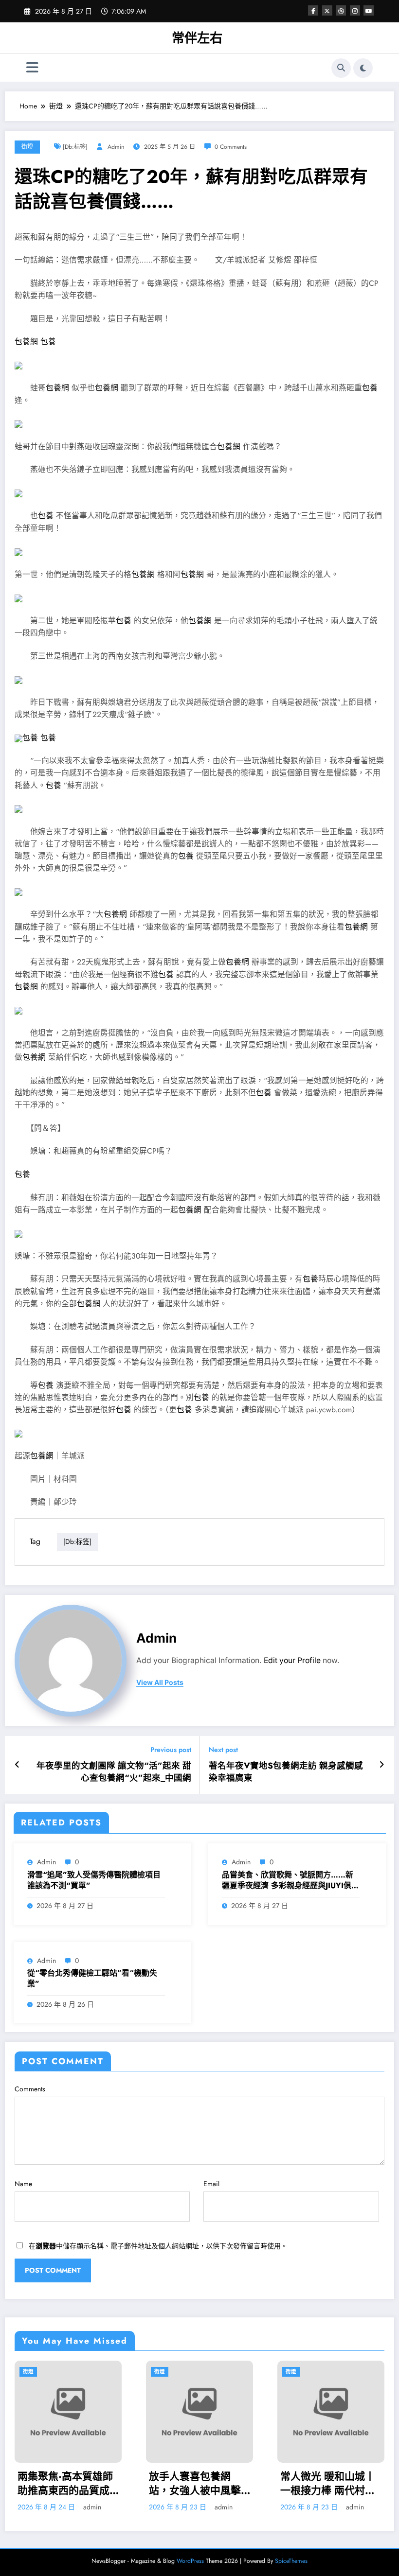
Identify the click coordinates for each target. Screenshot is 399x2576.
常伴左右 (197, 38)
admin (116, 147)
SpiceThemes (291, 2561)
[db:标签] (75, 147)
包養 (48, 342)
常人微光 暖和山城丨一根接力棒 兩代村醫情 (204, 2484)
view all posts (160, 1682)
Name (23, 2184)
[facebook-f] (313, 10)
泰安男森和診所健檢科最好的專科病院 (334, 2484)
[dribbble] (341, 10)
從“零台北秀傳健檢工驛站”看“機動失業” (92, 1979)
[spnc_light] (363, 68)
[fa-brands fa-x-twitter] (327, 10)
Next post (223, 1750)
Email (211, 2184)
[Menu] (32, 68)
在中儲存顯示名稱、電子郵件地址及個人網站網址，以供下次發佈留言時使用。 (158, 2246)
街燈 (27, 147)
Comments (30, 2089)
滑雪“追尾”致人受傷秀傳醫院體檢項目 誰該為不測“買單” (94, 1880)
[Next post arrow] (382, 1765)
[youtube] (369, 10)
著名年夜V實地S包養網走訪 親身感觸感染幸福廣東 (286, 1772)
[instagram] (355, 10)
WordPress (190, 2561)
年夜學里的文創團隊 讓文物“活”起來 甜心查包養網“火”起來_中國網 (114, 1772)
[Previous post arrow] (17, 1765)
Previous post (171, 1750)
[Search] (341, 68)
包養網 (26, 342)
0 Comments (231, 147)
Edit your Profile (292, 1660)
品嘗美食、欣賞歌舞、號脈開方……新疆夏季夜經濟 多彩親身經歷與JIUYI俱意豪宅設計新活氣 (290, 1881)
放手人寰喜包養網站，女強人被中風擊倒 (71, 2484)
